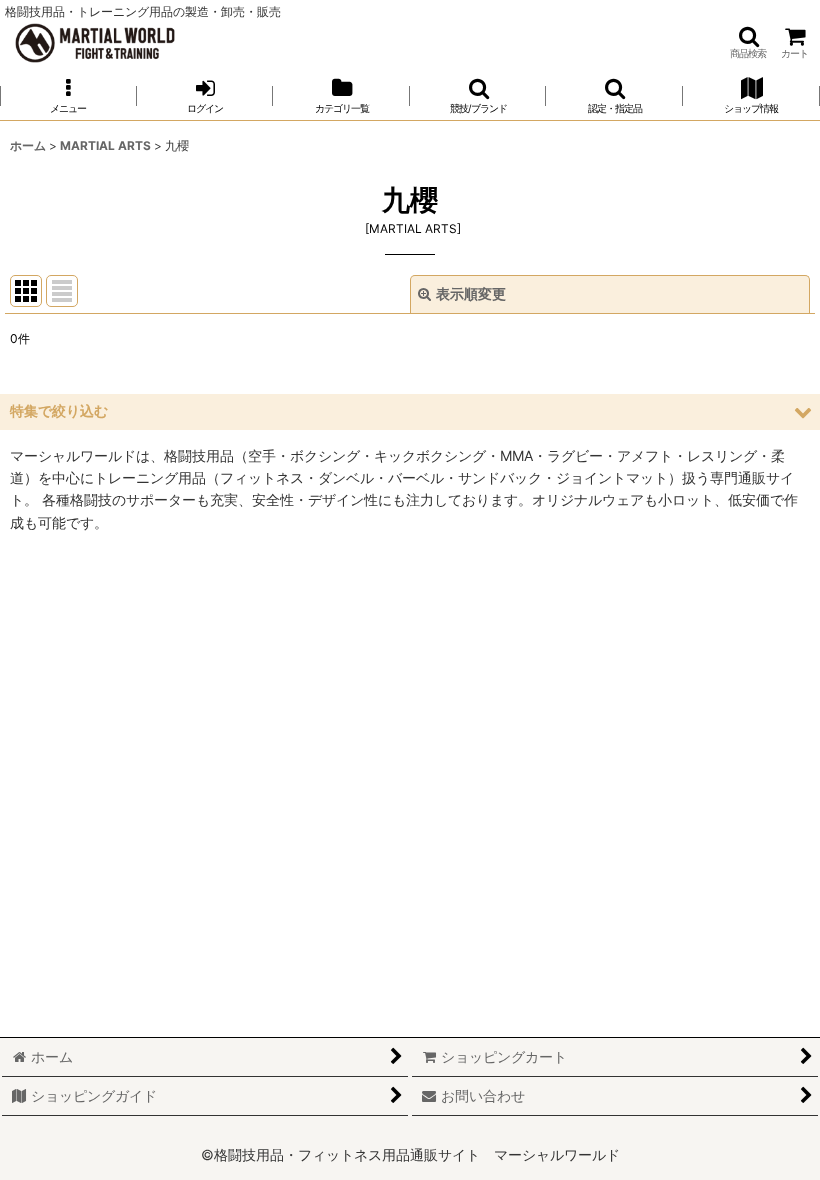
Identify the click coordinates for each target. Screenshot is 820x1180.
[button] (748, 42)
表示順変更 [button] (471, 293)
